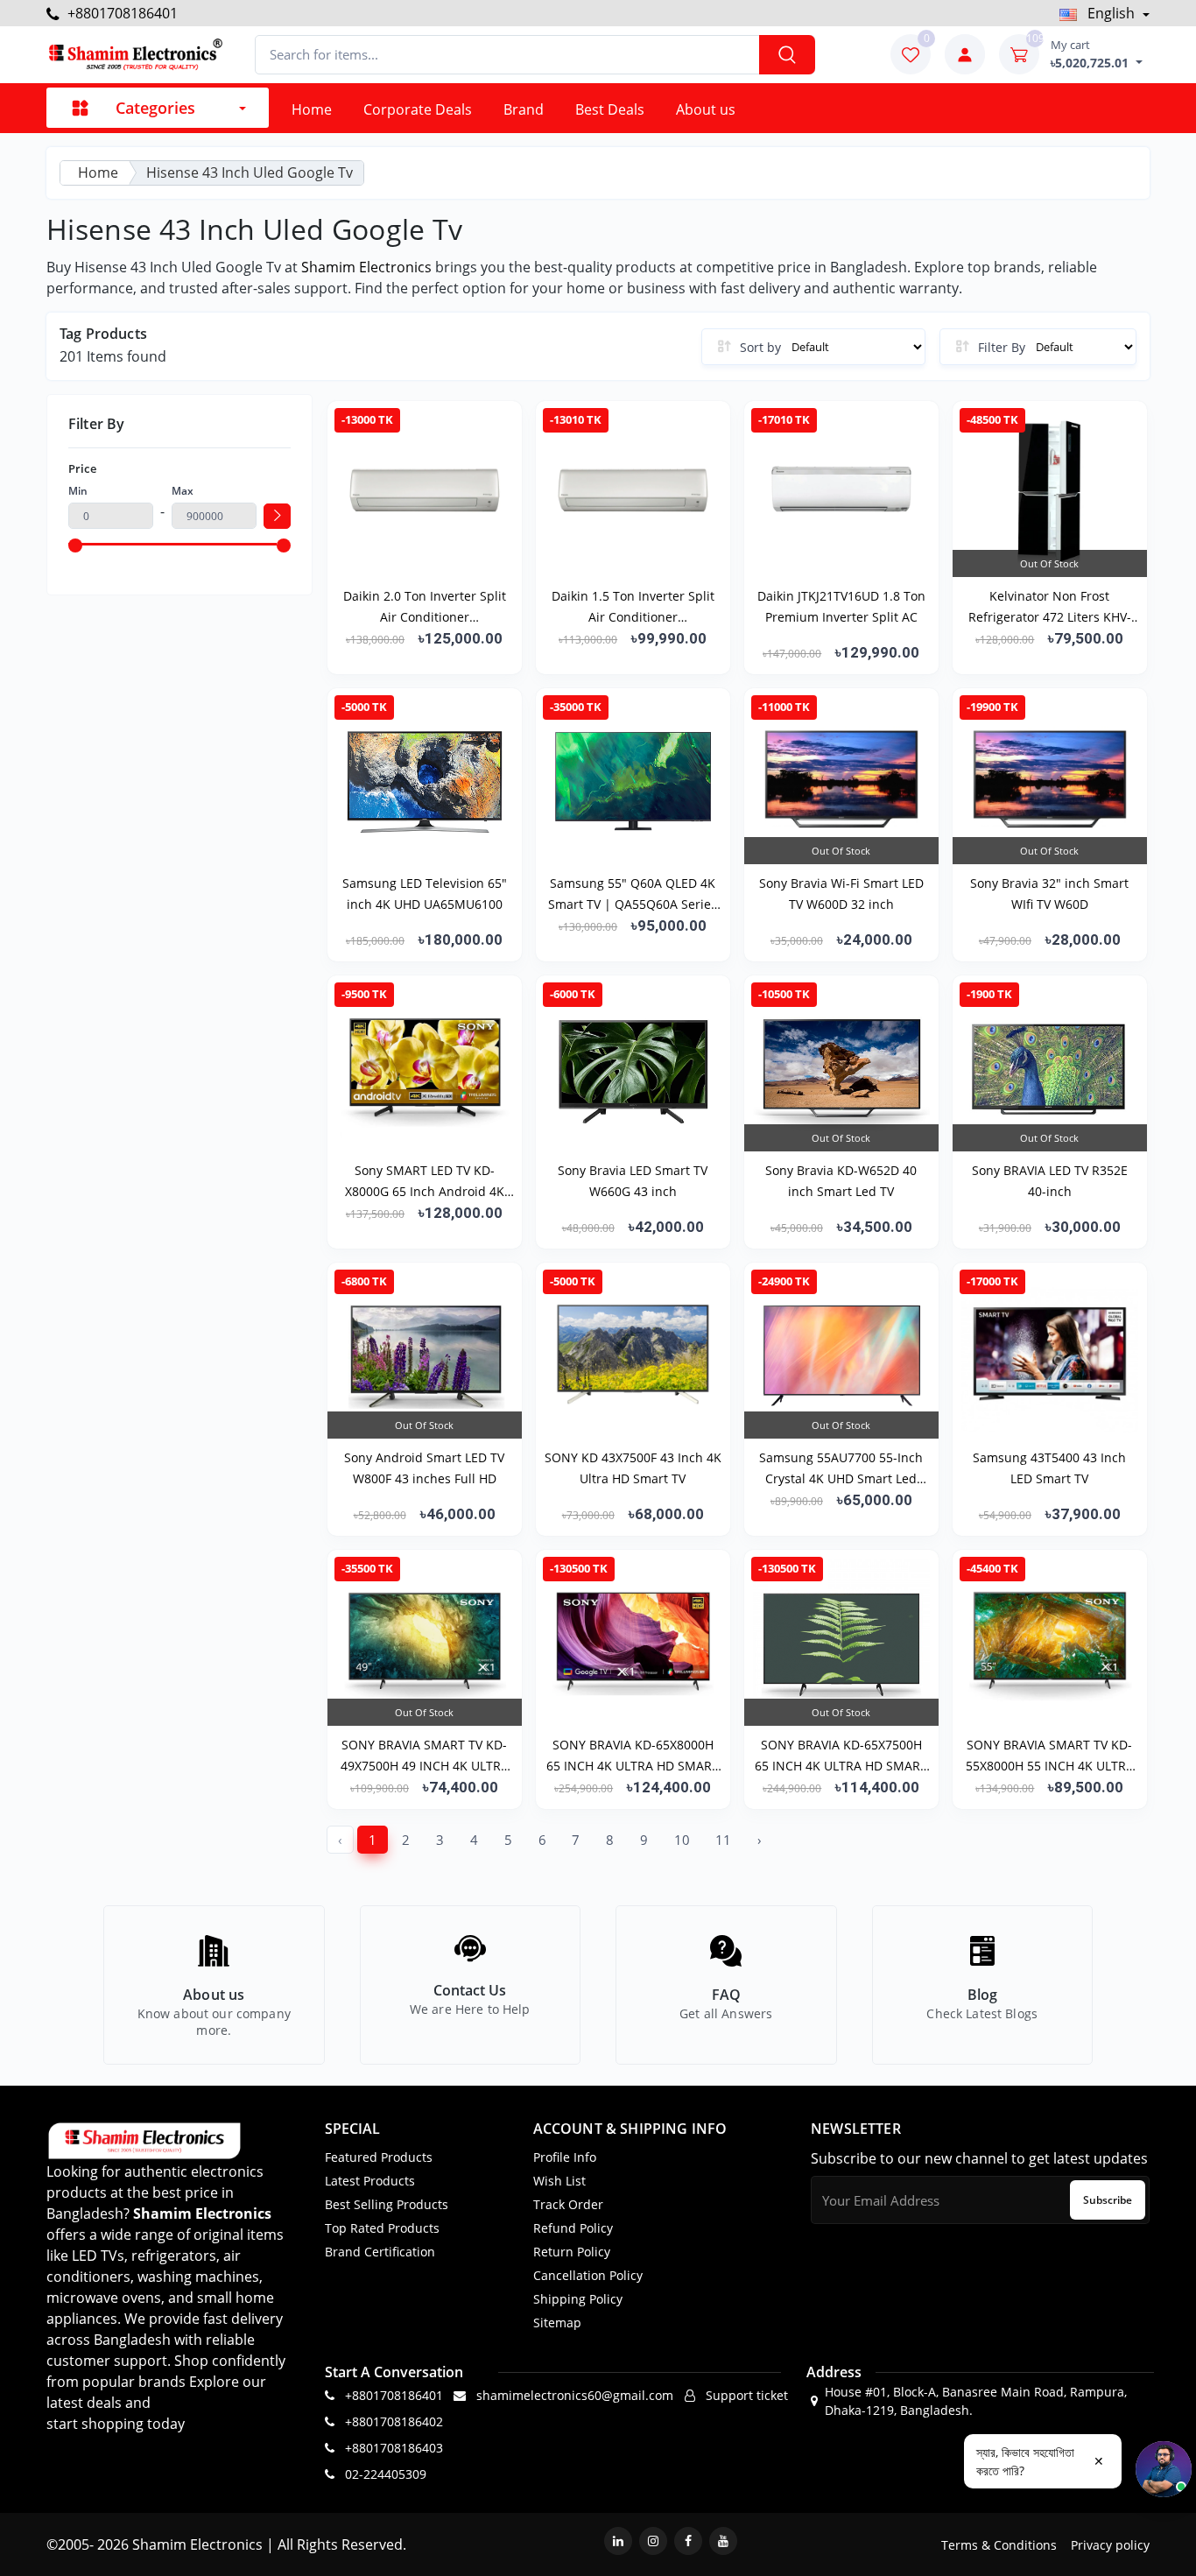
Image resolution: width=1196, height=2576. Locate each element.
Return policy (572, 2252)
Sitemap (557, 2323)
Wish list (559, 2181)
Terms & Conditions (999, 2545)
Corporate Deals (418, 109)
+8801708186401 (121, 13)
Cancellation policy (588, 2275)
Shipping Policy (578, 2299)
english (1111, 13)
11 (723, 1840)
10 (682, 1840)
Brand (524, 109)
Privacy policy (1110, 2545)
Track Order (568, 2204)
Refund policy (573, 2228)
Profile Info (565, 2157)
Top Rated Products (382, 2228)
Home (312, 109)
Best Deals (610, 109)
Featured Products (379, 2157)
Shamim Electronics (366, 267)
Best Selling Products (387, 2204)
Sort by (760, 347)
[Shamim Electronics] (134, 55)
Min (78, 491)
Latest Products (370, 2181)
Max (183, 491)
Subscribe (1108, 2200)
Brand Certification (380, 2252)
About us (706, 109)
